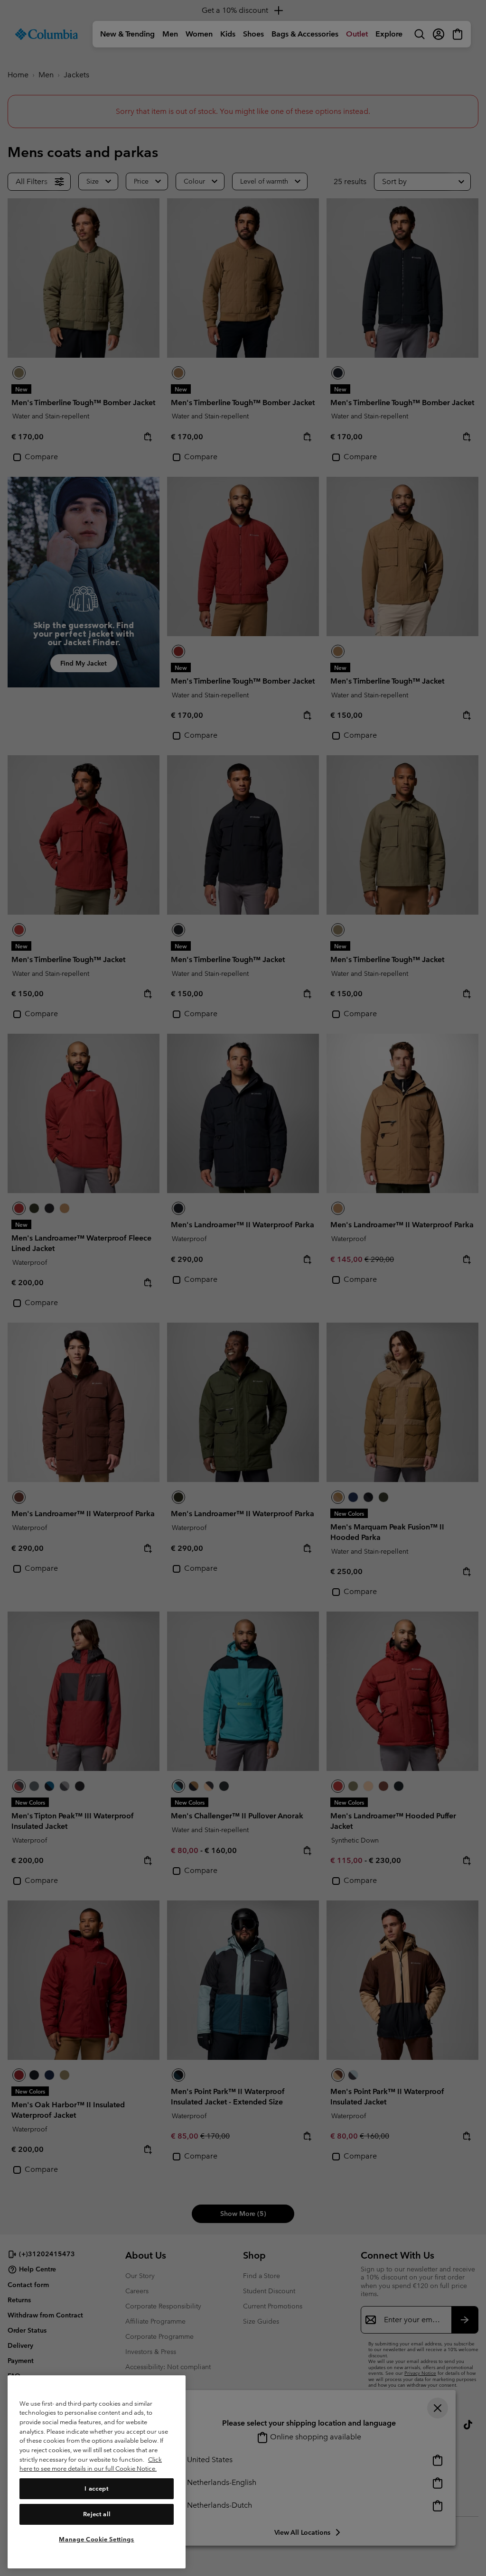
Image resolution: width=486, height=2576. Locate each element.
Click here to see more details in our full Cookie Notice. (91, 2464)
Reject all (97, 2514)
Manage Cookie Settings (96, 2539)
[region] (97, 2472)
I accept (96, 2488)
